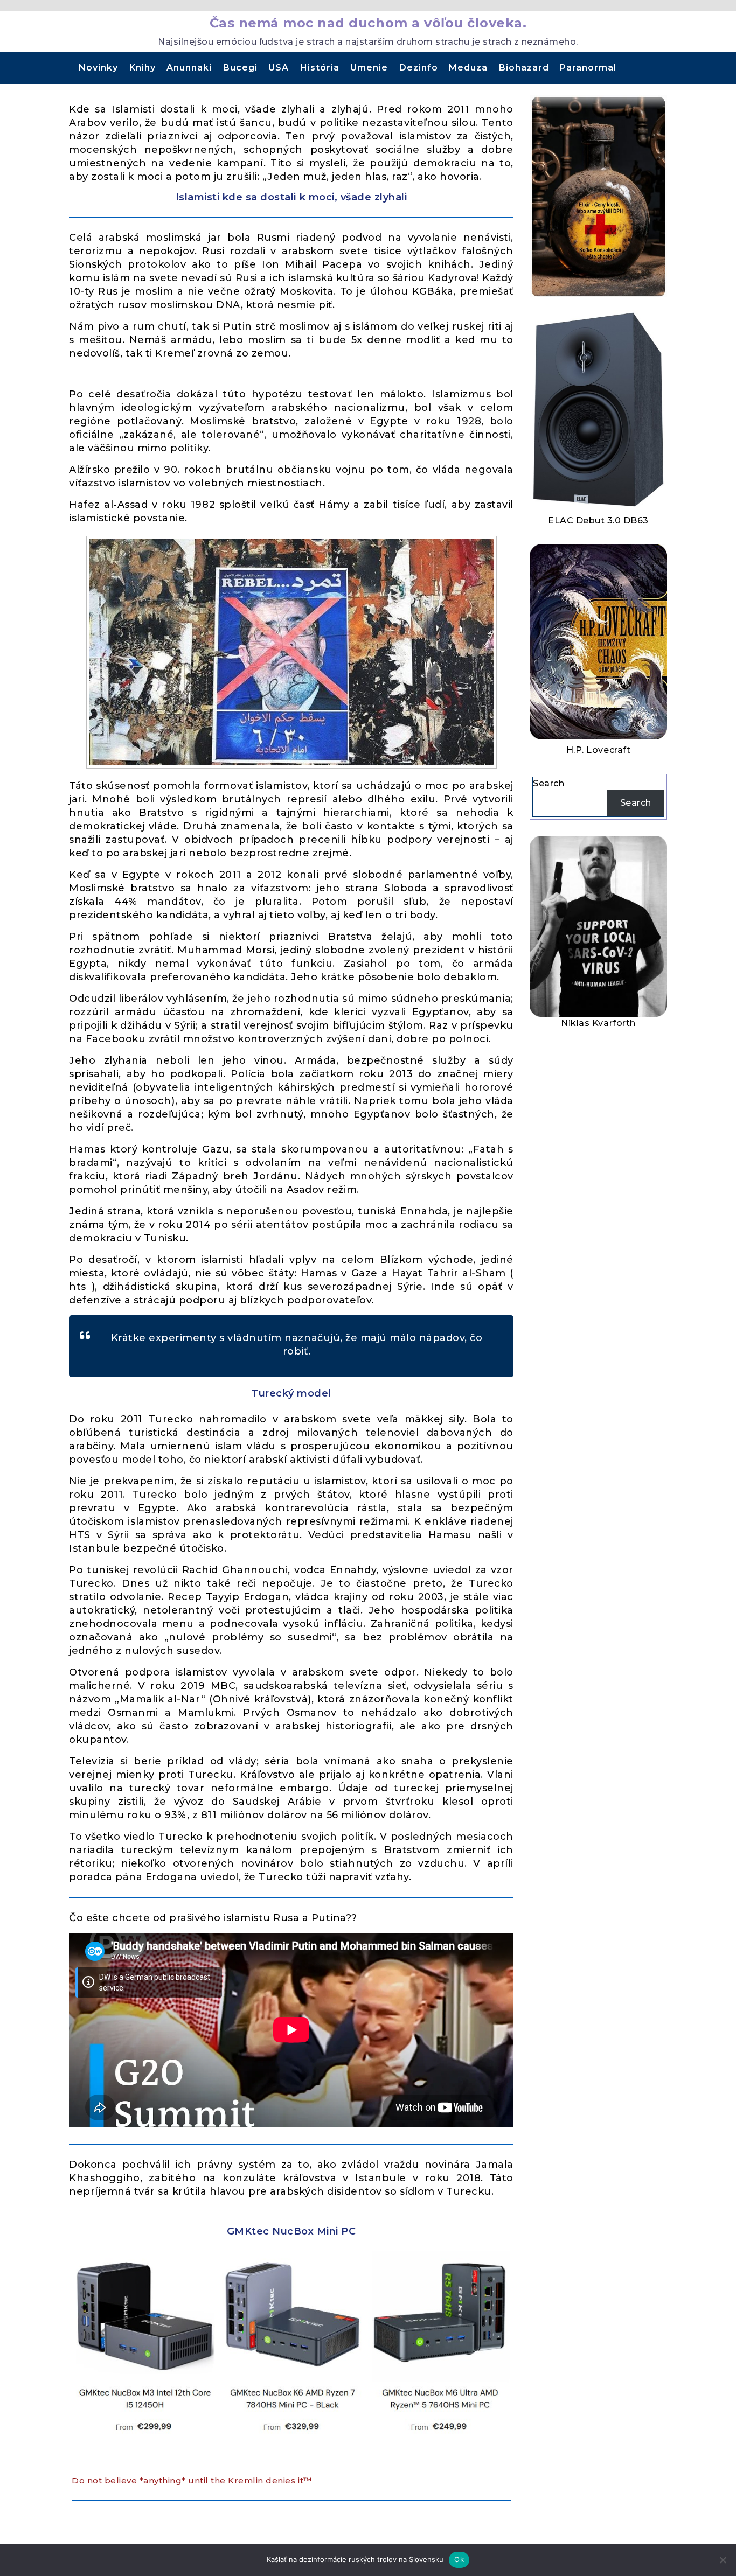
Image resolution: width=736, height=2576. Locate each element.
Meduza (468, 68)
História (320, 68)
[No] (723, 2560)
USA (279, 68)
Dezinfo (419, 68)
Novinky (98, 68)
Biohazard (524, 68)
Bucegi (240, 68)
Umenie (369, 68)
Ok (459, 2559)
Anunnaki (189, 68)
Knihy (143, 68)
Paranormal (588, 68)
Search (548, 783)
